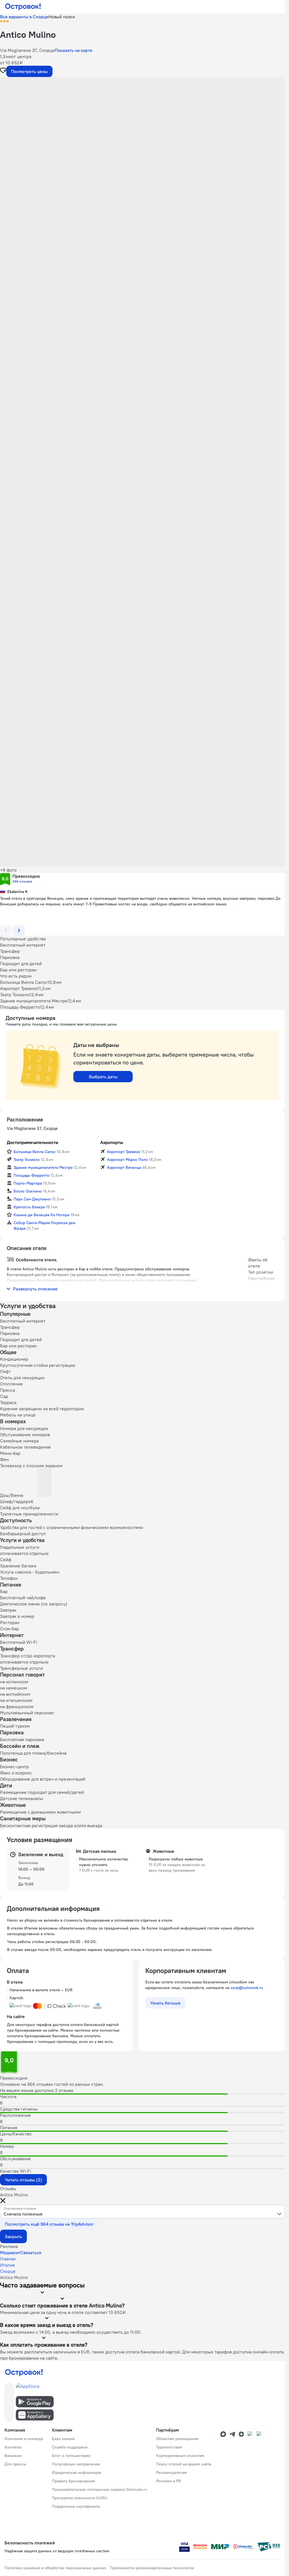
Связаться (31, 2252)
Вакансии (13, 2456)
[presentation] (142, 2212)
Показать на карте (74, 50)
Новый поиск (62, 17)
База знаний (63, 2439)
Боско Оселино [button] (28, 1191)
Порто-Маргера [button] (28, 1183)
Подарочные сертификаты (76, 2506)
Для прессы (15, 2464)
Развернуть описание (35, 1289)
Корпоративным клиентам (180, 2456)
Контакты (13, 2447)
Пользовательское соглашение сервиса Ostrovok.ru (99, 2489)
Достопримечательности (32, 1142)
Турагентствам (169, 2447)
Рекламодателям (172, 2472)
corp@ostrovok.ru (247, 1988)
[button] (142, 133)
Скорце (8, 2271)
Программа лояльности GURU (80, 2498)
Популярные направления (76, 2464)
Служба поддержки (70, 2447)
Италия (7, 2265)
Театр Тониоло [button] (27, 1160)
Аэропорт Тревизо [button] (124, 1152)
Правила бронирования (73, 2481)
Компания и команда (24, 2439)
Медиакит (10, 2252)
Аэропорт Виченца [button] (124, 1167)
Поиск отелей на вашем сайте (184, 2464)
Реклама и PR (168, 2481)
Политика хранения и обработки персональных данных (55, 2568)
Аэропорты (112, 1142)
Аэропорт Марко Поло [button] (127, 1160)
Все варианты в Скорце (24, 17)
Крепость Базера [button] (29, 1207)
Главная (8, 2259)
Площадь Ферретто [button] (31, 1175)
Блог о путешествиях (71, 2456)
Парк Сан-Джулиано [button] (32, 1199)
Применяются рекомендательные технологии (152, 2568)
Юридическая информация (76, 2472)
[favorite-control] (3, 71)
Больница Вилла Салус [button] (35, 1152)
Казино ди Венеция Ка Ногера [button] (41, 1215)
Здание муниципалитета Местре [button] (43, 1167)
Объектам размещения (177, 2439)
